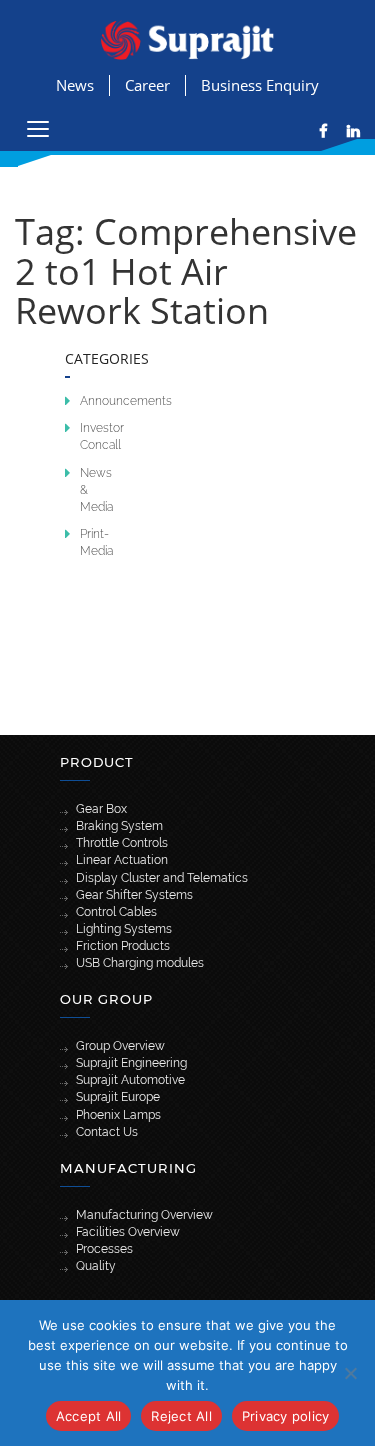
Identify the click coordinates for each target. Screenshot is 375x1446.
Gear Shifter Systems (134, 895)
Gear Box (101, 809)
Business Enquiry (260, 85)
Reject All (181, 1416)
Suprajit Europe (118, 1097)
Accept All (89, 1416)
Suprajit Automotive (130, 1080)
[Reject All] (350, 1373)
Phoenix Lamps (118, 1115)
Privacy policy (286, 1416)
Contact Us (107, 1132)
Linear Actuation (122, 860)
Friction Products (123, 946)
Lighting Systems (124, 929)
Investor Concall (102, 436)
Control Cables (116, 912)
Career (147, 85)
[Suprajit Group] (187, 38)
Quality (96, 1266)
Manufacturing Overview (144, 1215)
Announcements (126, 401)
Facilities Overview (128, 1232)
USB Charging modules (140, 963)
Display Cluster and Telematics (162, 878)
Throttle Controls (122, 843)
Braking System (119, 826)
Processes (104, 1249)
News (75, 85)
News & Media (96, 490)
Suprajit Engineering (131, 1063)
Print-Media (96, 542)
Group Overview (120, 1046)
